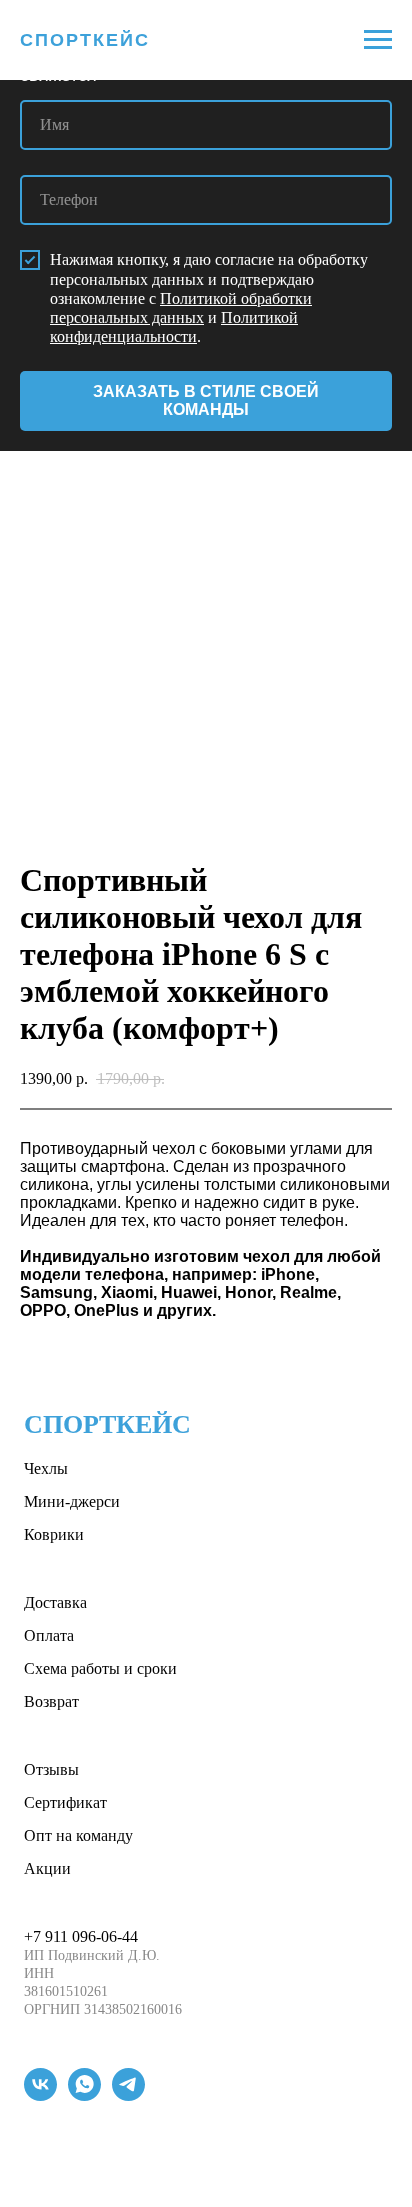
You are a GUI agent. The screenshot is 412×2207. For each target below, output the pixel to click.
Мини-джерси (72, 1501)
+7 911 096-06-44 (81, 1936)
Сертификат (65, 1802)
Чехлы (46, 1468)
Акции (47, 1868)
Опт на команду (78, 1835)
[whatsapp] (84, 2095)
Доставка (55, 1602)
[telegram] (128, 2095)
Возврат (51, 1701)
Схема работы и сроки (100, 1668)
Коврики (54, 1534)
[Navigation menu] (378, 40)
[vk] (40, 2095)
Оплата (49, 1635)
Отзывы (51, 1769)
